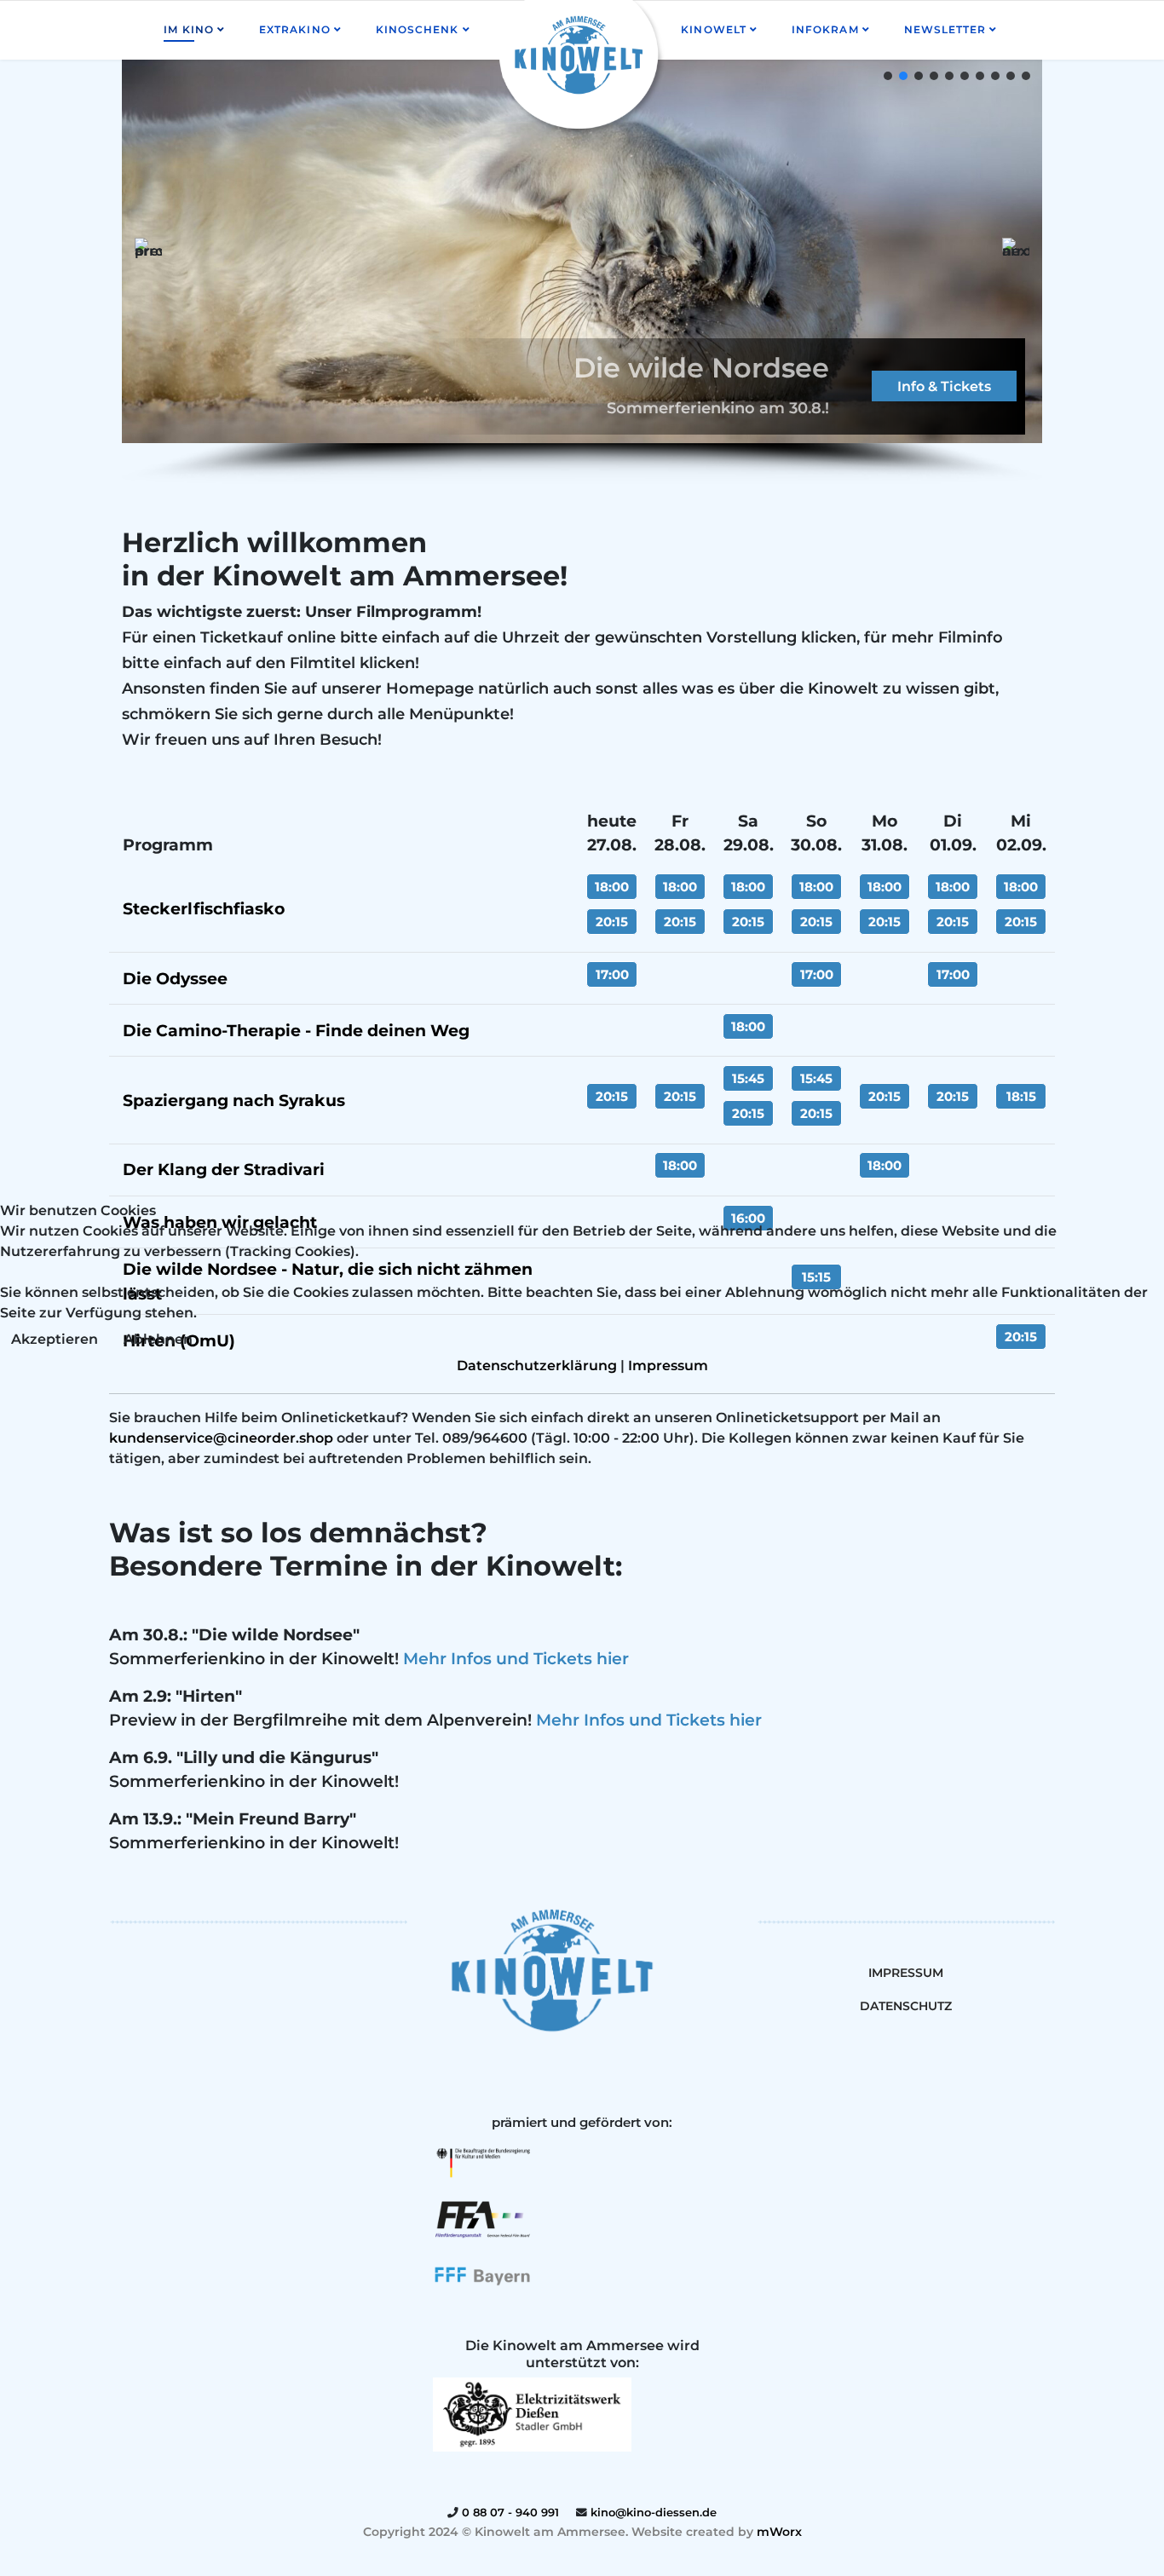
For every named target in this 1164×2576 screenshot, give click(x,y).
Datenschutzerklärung (537, 1366)
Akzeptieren (55, 1339)
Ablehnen (158, 1339)
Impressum (668, 1366)
